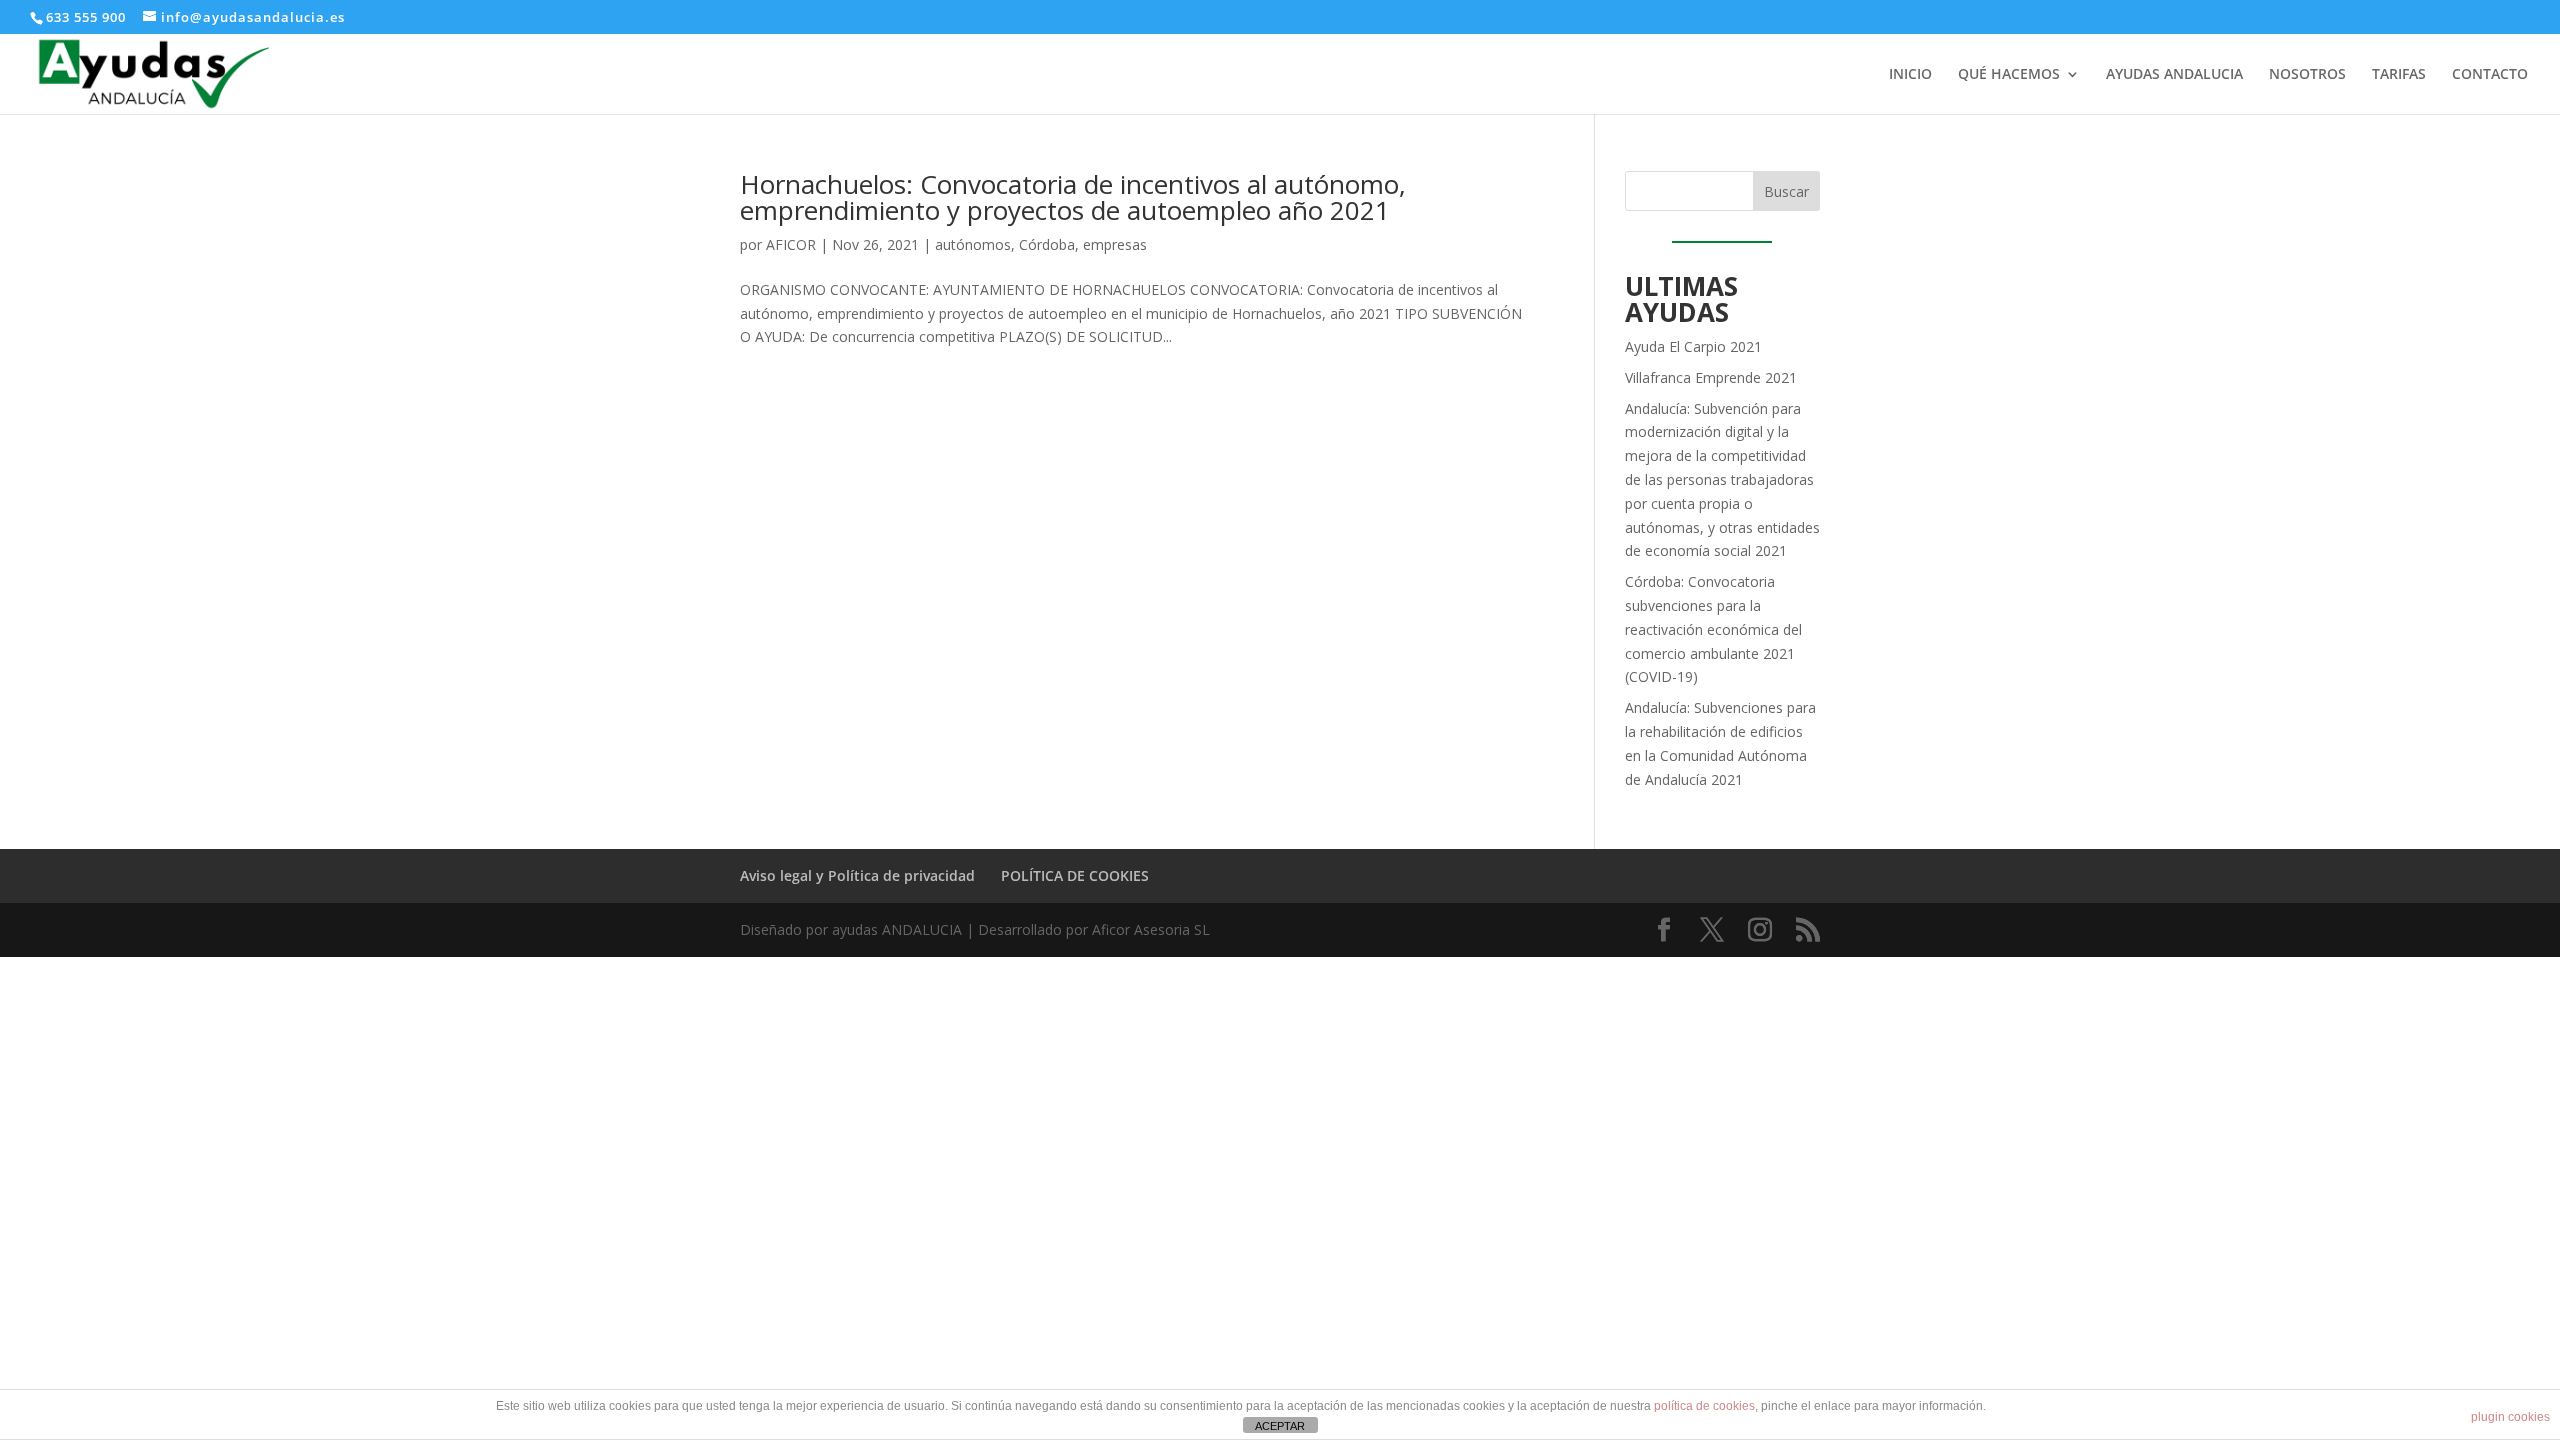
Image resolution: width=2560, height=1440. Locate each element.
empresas (1115, 244)
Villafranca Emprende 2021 (1711, 377)
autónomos (973, 244)
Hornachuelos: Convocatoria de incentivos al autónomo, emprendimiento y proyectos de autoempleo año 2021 (1073, 197)
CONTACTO (2490, 75)
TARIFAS (2399, 75)
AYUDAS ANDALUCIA (2174, 75)
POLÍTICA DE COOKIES (1075, 875)
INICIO (1910, 75)
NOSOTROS (2307, 75)
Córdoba (1047, 244)
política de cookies (1704, 1406)
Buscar (1786, 191)
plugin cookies (2510, 1417)
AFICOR (791, 244)
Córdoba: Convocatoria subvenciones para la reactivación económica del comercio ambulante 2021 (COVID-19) (1713, 629)
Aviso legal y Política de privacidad (857, 875)
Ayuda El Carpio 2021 (1693, 346)
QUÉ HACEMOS (2009, 75)
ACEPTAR (1280, 1426)
